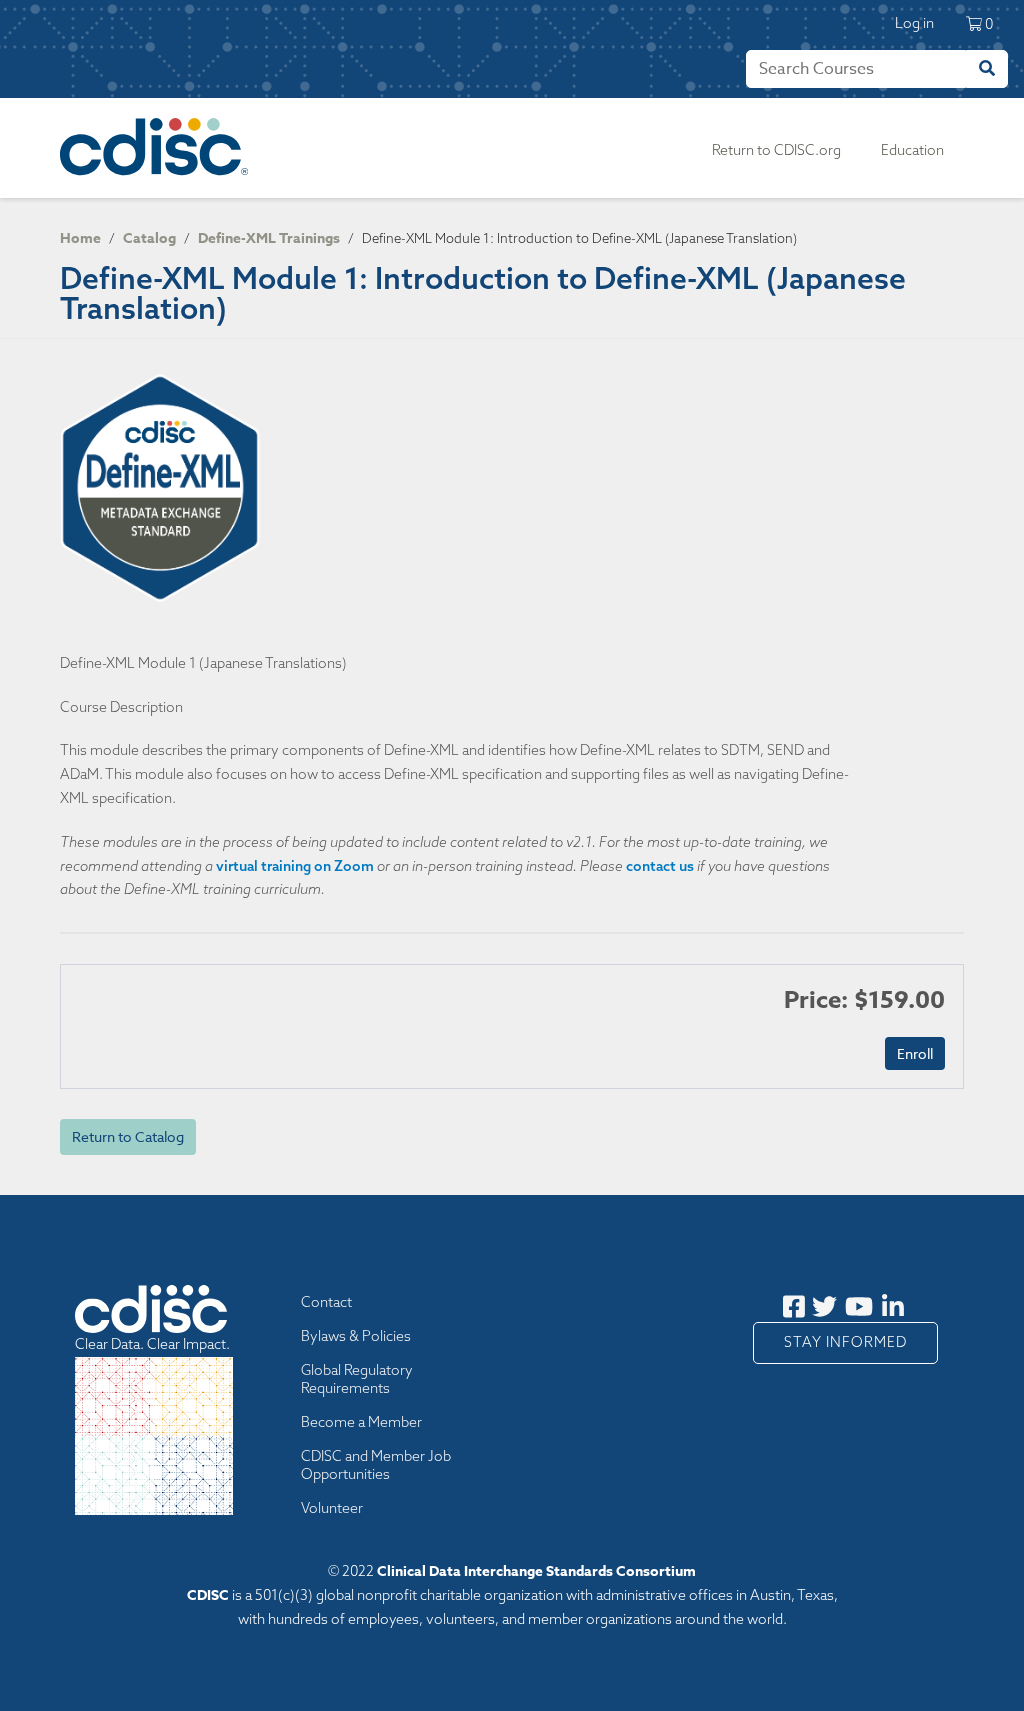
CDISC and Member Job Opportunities (376, 1465)
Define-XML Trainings (269, 238)
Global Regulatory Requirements (357, 1379)
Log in (914, 23)
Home (80, 238)
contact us (660, 866)
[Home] (158, 148)
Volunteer (332, 1508)
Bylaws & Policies (356, 1336)
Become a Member (361, 1422)
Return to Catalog (128, 1136)
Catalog (149, 238)
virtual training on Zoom (295, 866)
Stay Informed (845, 1342)
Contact (326, 1302)
